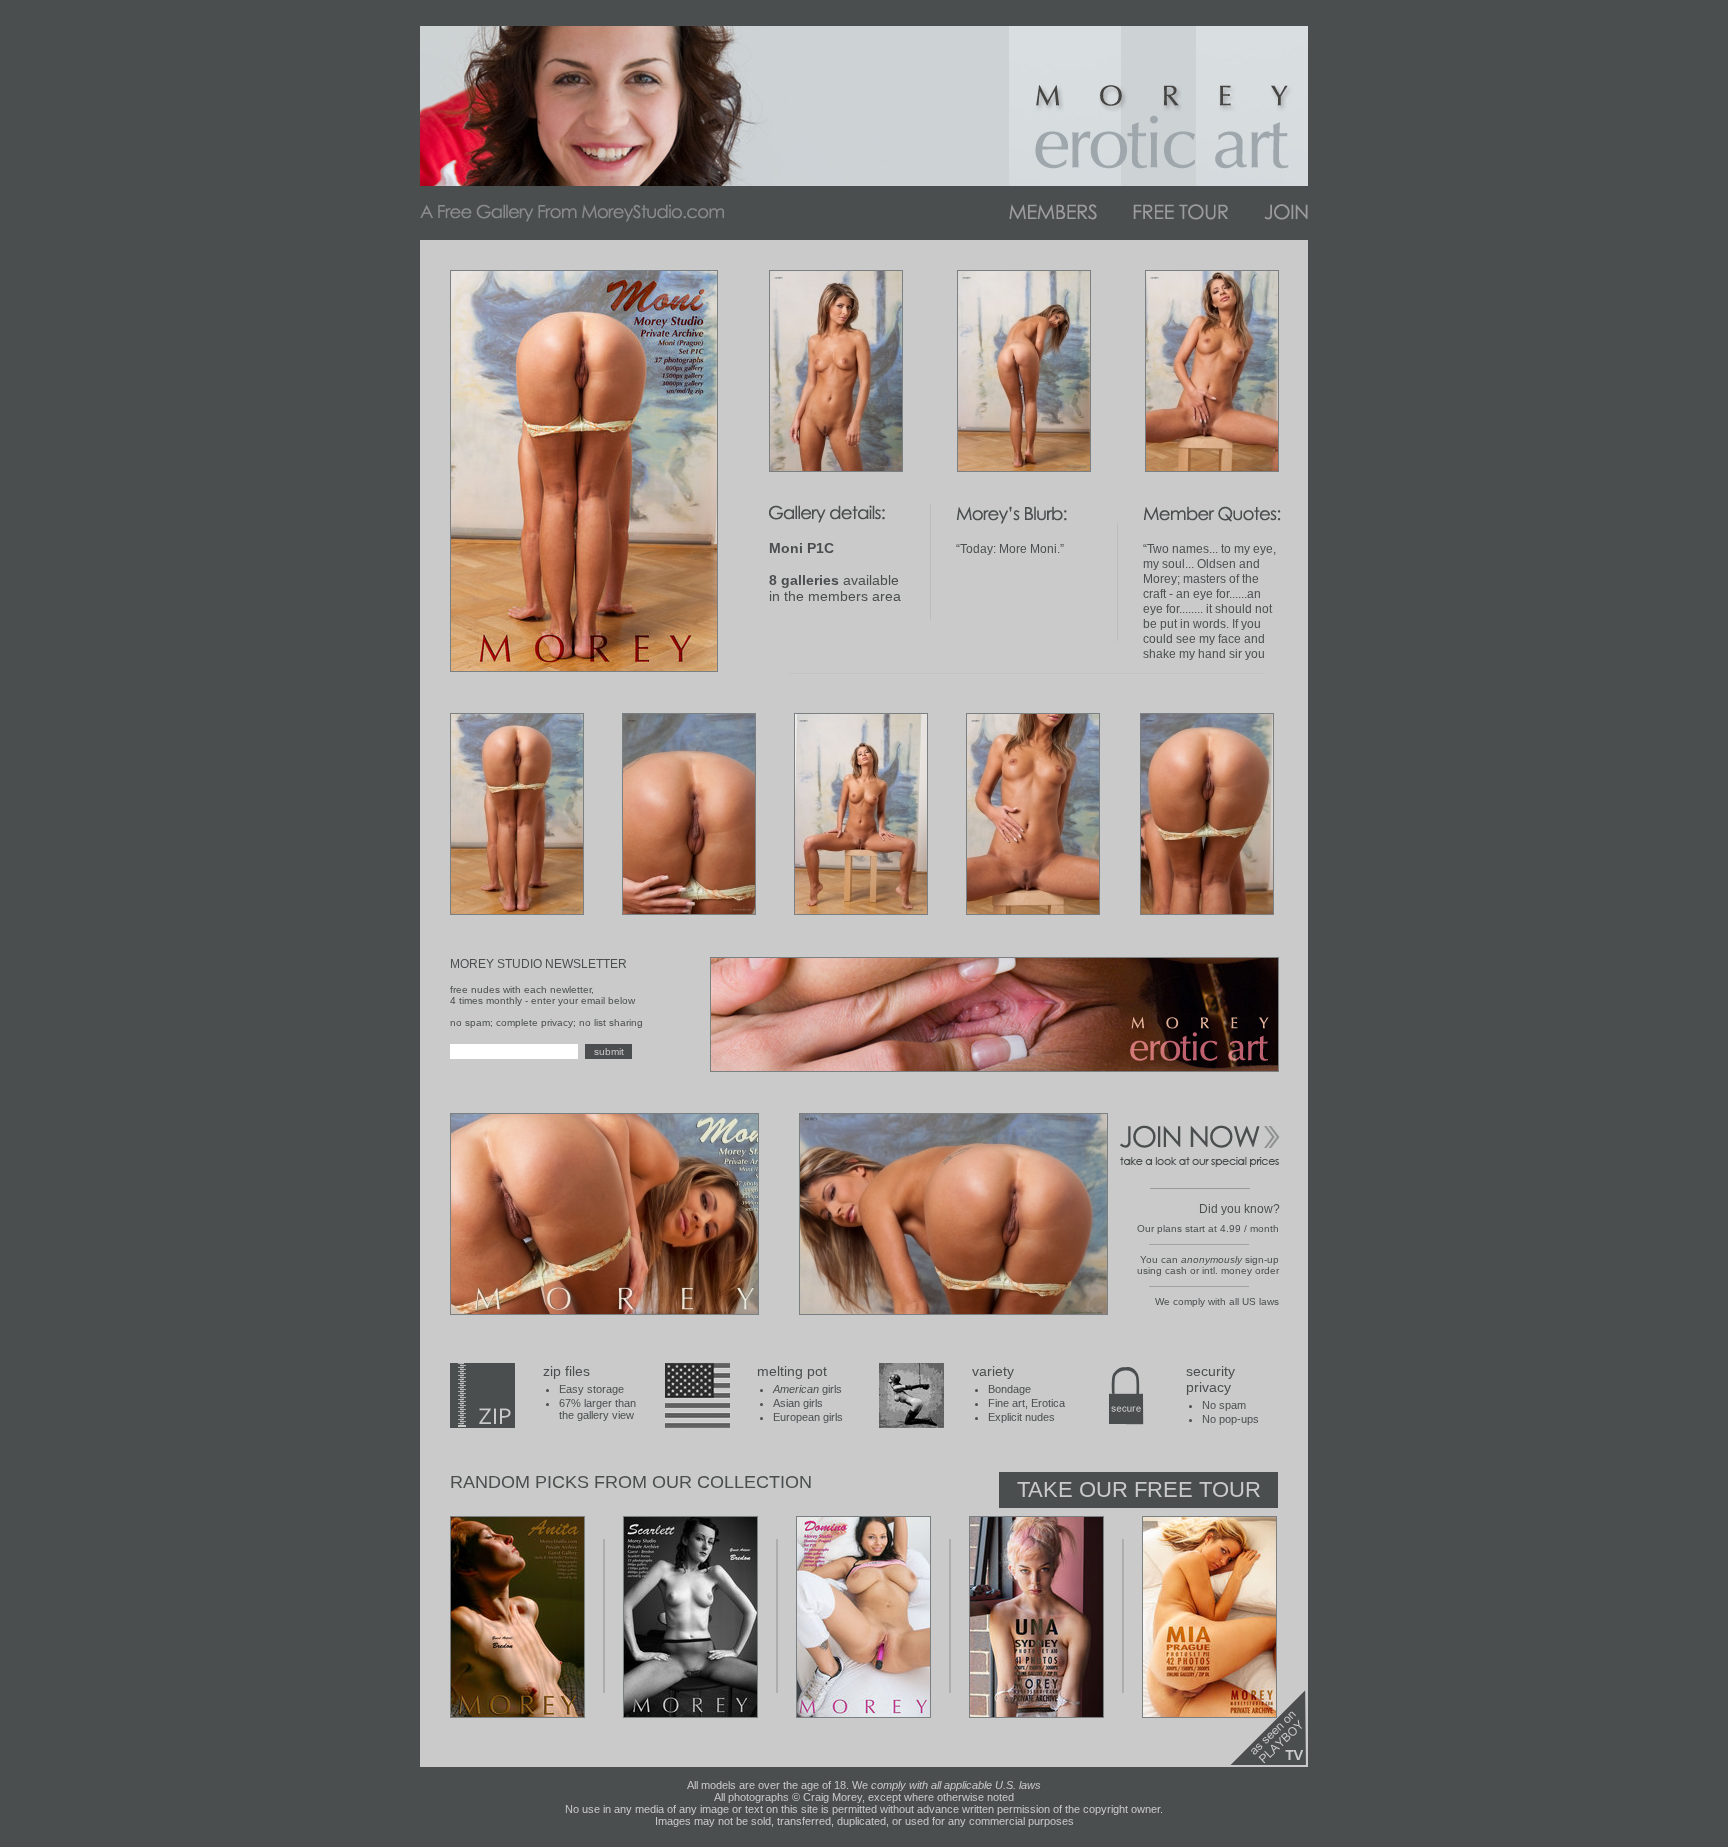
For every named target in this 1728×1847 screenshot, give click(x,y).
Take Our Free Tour (1139, 1489)
